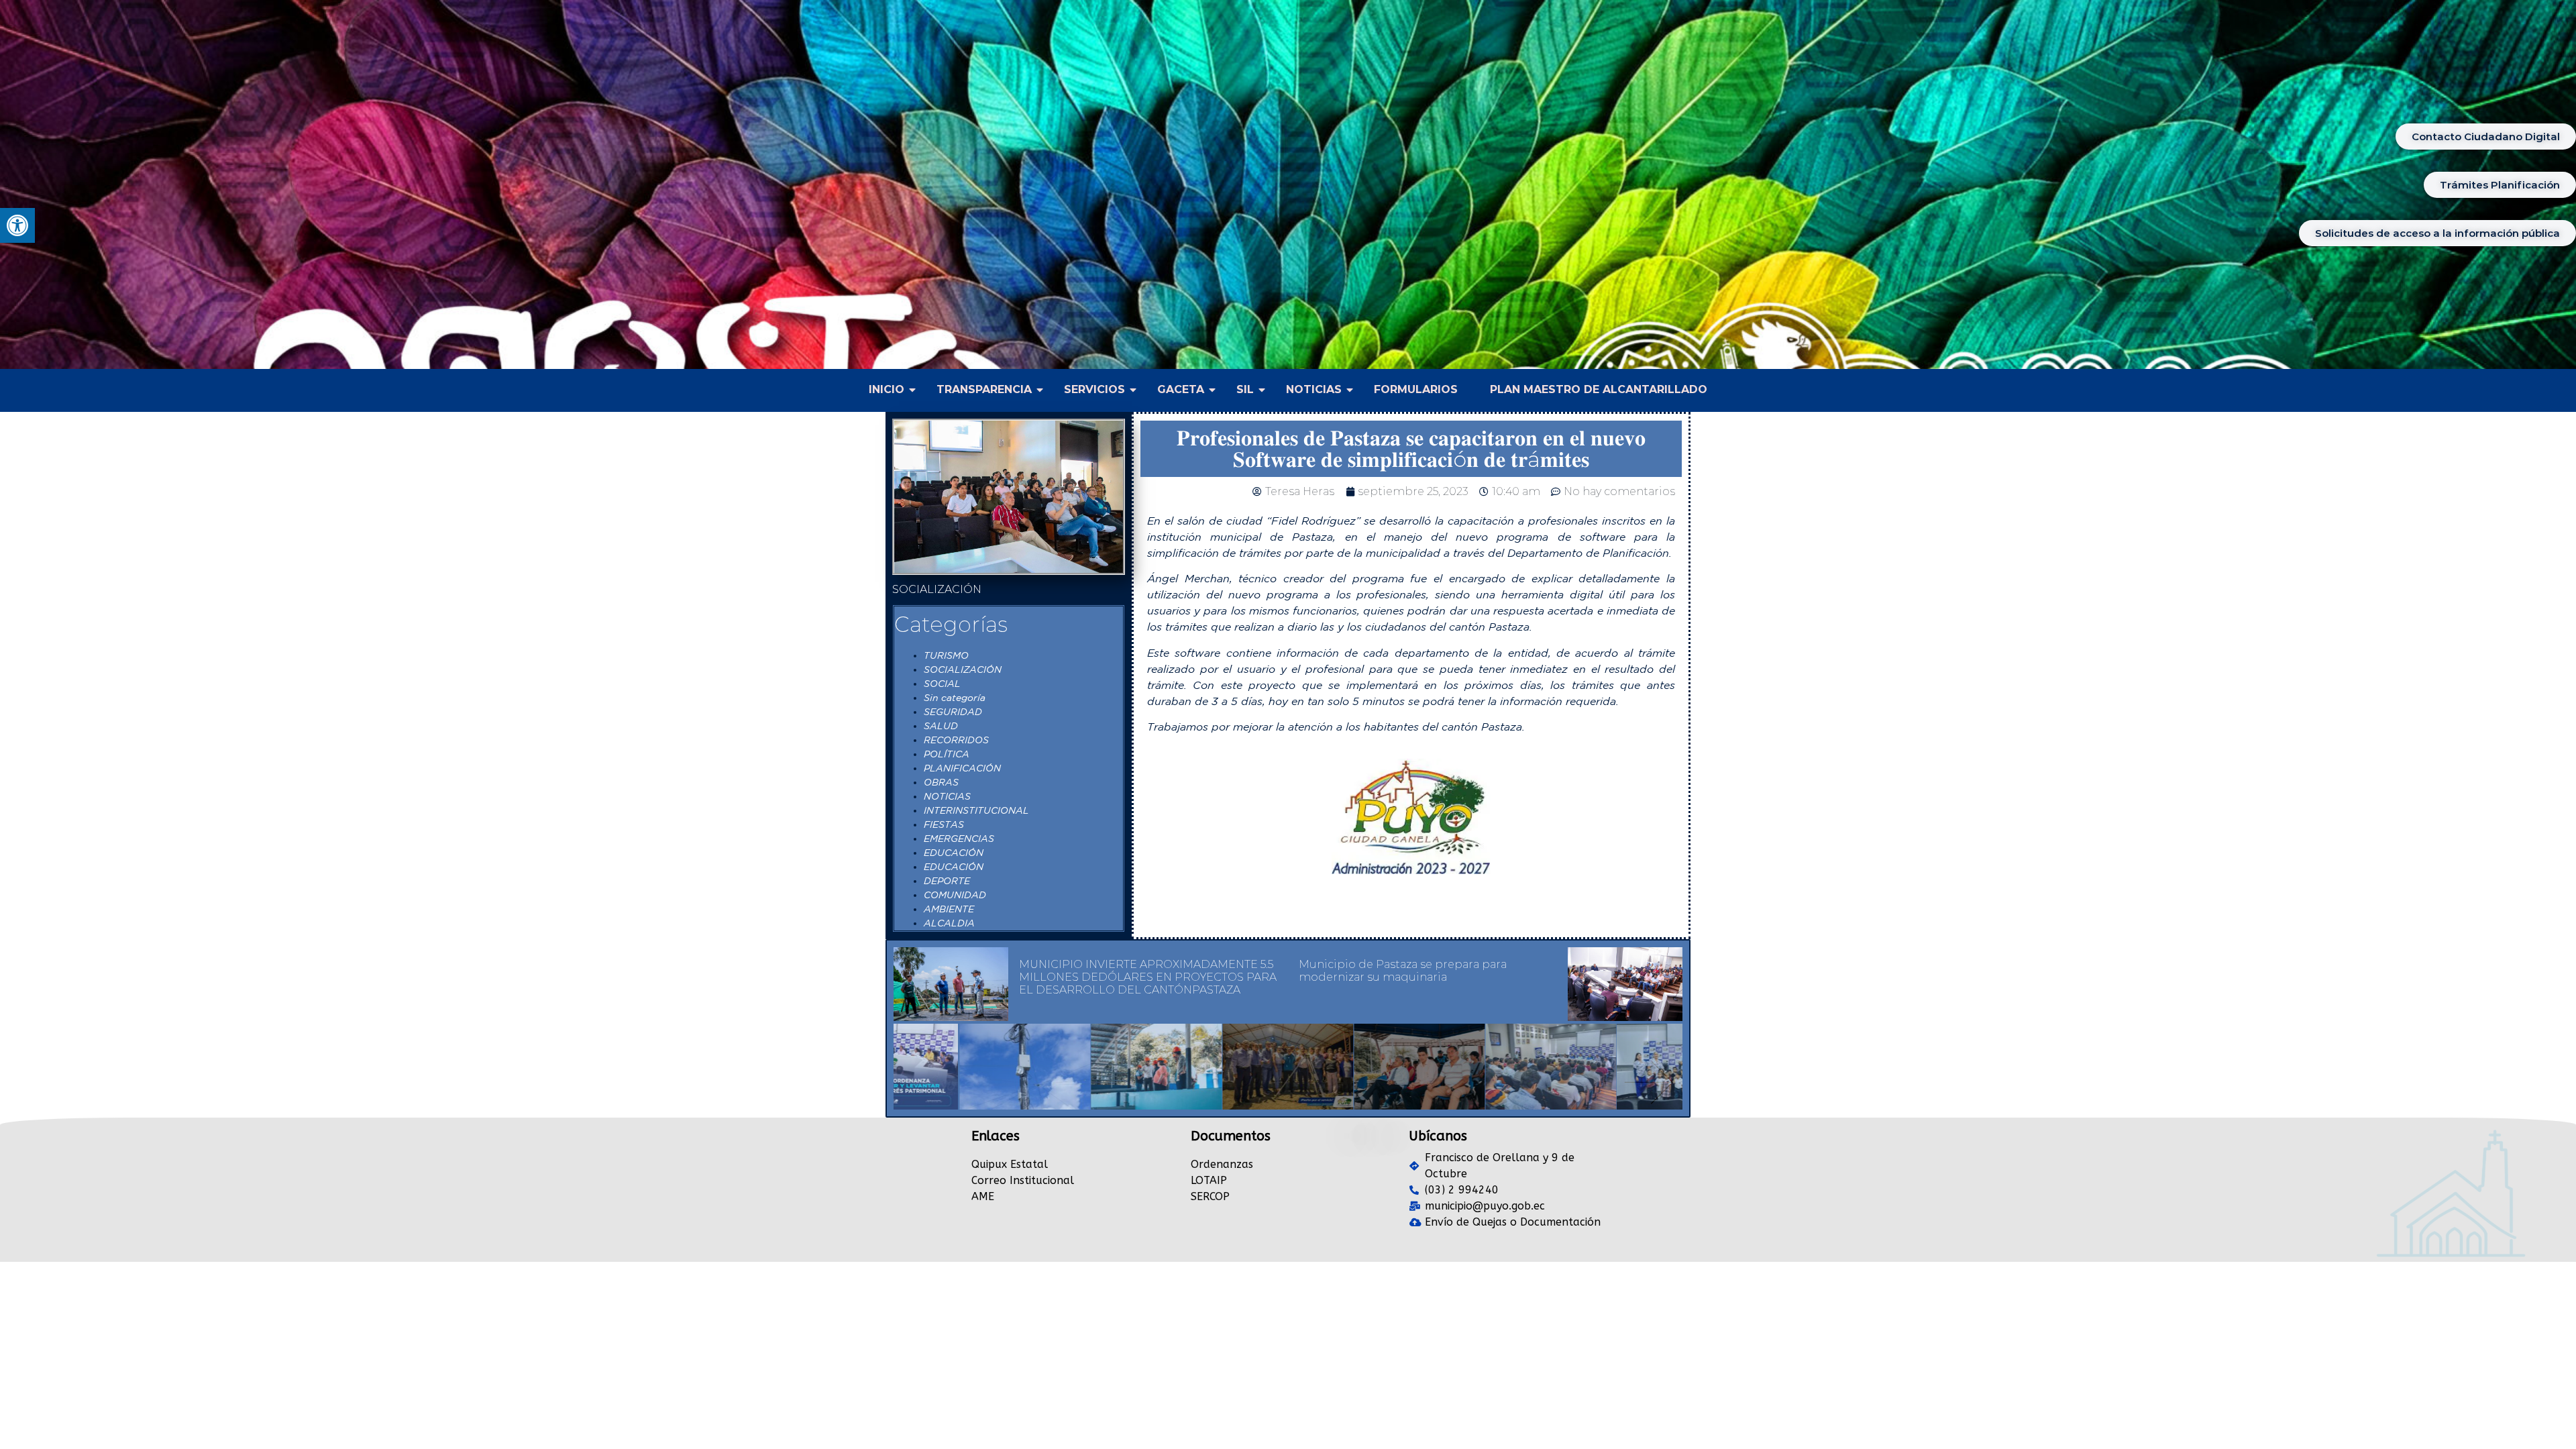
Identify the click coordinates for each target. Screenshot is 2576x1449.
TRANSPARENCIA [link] (984, 389)
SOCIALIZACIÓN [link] (963, 669)
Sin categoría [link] (955, 698)
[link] (17, 225)
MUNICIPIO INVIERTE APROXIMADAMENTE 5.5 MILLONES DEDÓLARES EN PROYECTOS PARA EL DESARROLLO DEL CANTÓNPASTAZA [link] (1148, 977)
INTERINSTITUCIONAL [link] (976, 810)
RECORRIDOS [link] (956, 740)
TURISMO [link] (946, 655)
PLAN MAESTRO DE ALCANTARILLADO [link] (1599, 389)
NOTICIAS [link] (1314, 389)
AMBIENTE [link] (949, 909)
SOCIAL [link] (942, 684)
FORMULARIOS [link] (1416, 389)
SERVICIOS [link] (1094, 389)
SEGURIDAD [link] (953, 712)
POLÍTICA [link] (947, 754)
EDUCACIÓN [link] (954, 853)
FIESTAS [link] (944, 824)
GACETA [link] (1181, 389)
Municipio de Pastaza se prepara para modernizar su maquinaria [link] (1403, 971)
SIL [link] (1245, 389)
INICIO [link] (887, 389)
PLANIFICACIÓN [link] (962, 768)
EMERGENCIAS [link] (959, 839)
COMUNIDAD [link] (955, 895)
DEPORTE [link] (947, 881)
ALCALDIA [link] (949, 923)
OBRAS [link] (941, 782)
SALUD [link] (941, 726)
